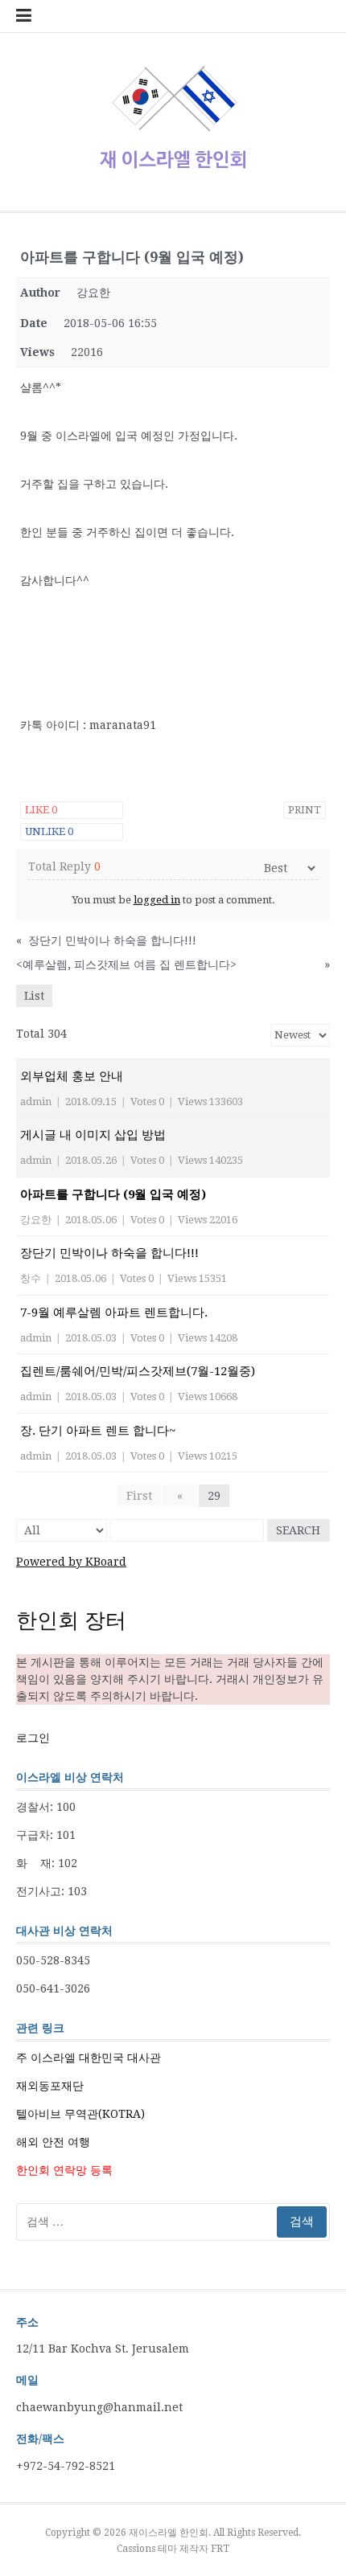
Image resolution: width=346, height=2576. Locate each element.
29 (214, 1496)
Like (41, 810)
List (34, 996)
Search (298, 1530)
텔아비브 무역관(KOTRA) (80, 2114)
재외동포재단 (50, 2086)
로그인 (33, 1738)
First (139, 1496)
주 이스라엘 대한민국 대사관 (89, 2058)
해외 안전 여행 (53, 2142)
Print (305, 810)
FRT (220, 2549)
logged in (157, 900)
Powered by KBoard (71, 1562)
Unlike (49, 831)
